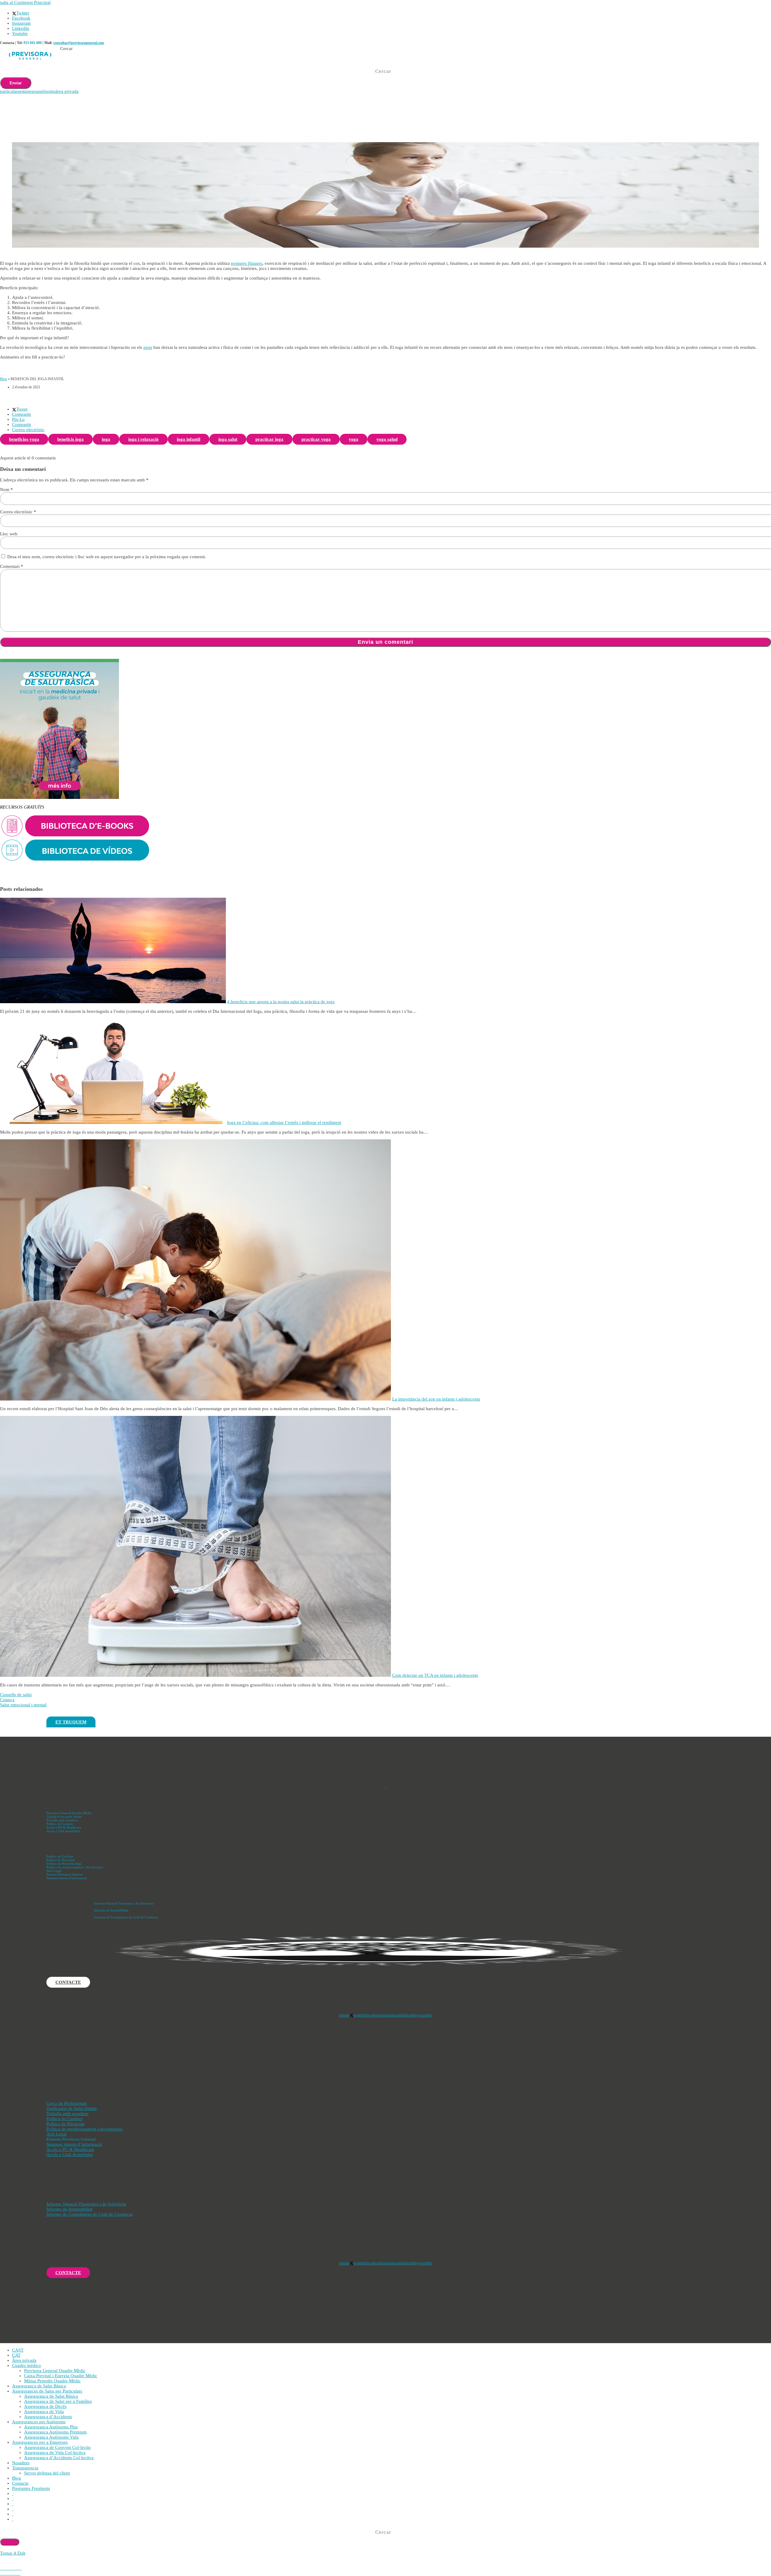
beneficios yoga (24, 439)
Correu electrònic (18, 512)
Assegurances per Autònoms (39, 2422)
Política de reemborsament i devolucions (75, 1867)
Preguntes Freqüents (31, 2488)
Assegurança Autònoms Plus (51, 2427)
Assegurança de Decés (45, 2406)
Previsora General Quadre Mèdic (69, 1813)
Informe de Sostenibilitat (111, 1910)
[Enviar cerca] (10, 2542)
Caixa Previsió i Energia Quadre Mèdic (61, 2376)
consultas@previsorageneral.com (79, 43)
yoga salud (387, 439)
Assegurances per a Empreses (40, 2442)
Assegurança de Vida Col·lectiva (55, 2452)
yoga (354, 439)
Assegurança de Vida (44, 2412)
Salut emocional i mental (23, 1705)
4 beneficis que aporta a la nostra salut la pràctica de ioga (281, 1002)
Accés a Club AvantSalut (63, 1831)
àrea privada (67, 91)
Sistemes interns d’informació (74, 2144)
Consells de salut (16, 1695)
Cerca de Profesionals (67, 2103)
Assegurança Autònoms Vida (51, 2437)
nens (148, 347)
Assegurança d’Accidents (48, 2417)
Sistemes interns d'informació (67, 1878)
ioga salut (228, 439)
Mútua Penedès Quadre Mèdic (52, 2381)
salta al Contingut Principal (25, 2)
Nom (6, 490)
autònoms (46, 91)
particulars (10, 91)
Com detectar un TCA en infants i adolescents (435, 1675)
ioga (106, 439)
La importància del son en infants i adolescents (436, 1399)
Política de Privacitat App (64, 1864)
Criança (7, 1700)
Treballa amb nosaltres (62, 1820)
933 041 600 (33, 43)
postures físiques (247, 263)
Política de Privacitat (61, 1860)
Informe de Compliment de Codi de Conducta (126, 1917)
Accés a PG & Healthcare (64, 1827)
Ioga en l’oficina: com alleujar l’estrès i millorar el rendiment (284, 1122)
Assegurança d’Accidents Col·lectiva (59, 2458)
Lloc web (9, 534)
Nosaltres (21, 2463)
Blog (3, 379)
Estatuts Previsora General (64, 1874)
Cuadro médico (27, 2365)
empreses (28, 91)
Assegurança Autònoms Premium (55, 2432)
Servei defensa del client (47, 2473)
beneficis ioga (70, 439)
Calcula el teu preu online (64, 1817)
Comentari (12, 566)
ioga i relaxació (144, 439)
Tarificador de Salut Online (72, 2108)
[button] (20, 409)
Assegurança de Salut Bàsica (39, 2386)
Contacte (20, 2483)
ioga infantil (189, 439)
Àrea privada (24, 2360)
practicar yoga (316, 439)
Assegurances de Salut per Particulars (47, 2391)
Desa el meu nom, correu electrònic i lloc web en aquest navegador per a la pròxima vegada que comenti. (107, 557)
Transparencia (25, 2468)
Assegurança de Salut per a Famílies (58, 2401)
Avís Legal (54, 1871)
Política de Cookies (60, 1824)
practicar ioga (269, 439)
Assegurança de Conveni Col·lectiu (57, 2447)
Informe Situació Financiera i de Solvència (124, 1903)
